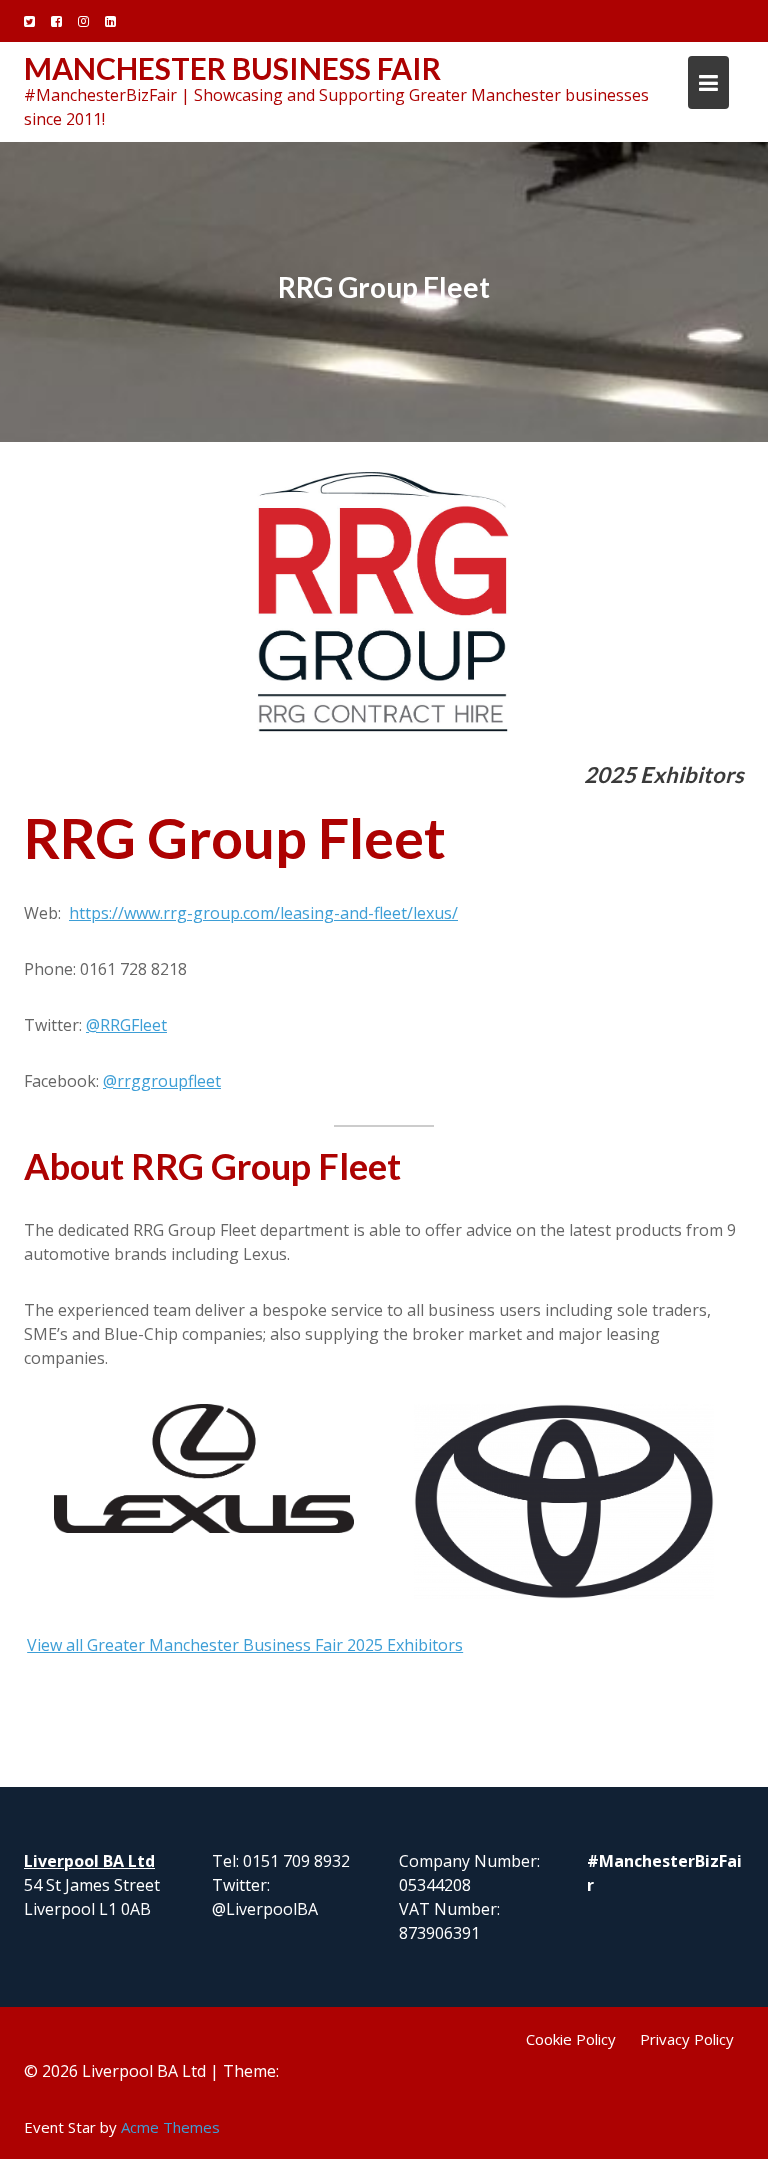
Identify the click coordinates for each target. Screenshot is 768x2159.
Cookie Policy (571, 2039)
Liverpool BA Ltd (89, 1861)
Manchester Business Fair (232, 68)
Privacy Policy (687, 2039)
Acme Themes (170, 2127)
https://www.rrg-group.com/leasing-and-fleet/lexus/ (263, 913)
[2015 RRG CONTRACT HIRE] (384, 604)
